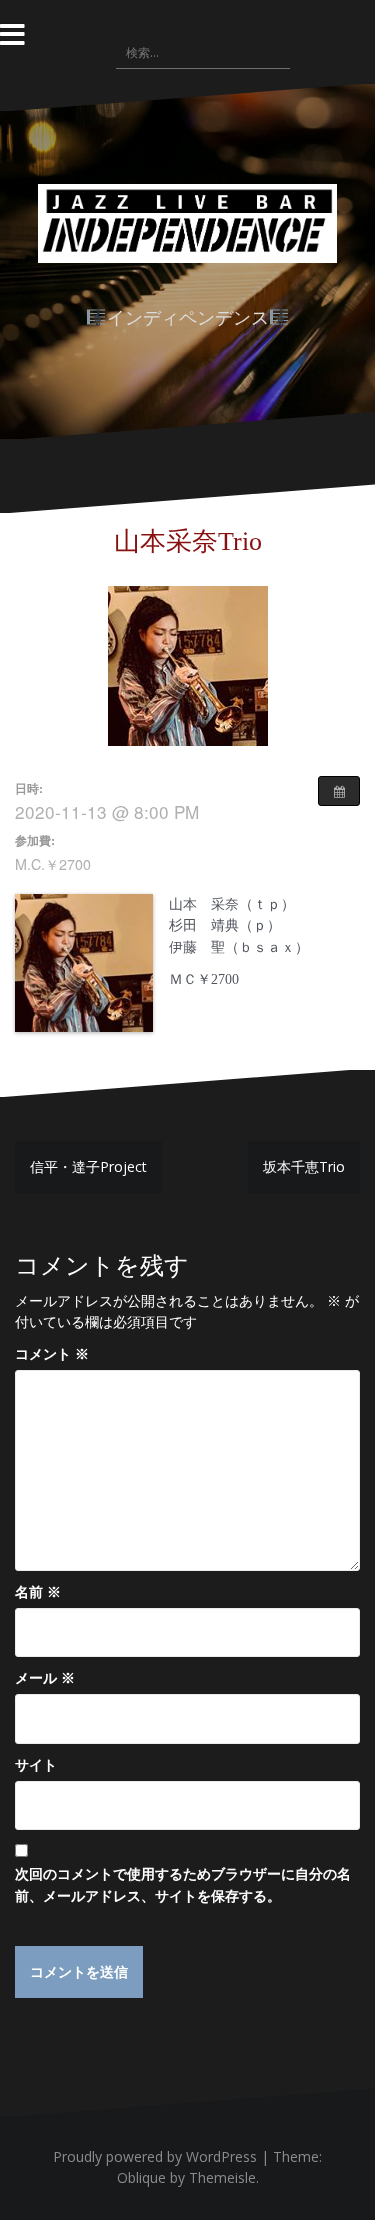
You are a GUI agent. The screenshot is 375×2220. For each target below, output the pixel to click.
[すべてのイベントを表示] (339, 791)
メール (45, 1677)
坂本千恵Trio (304, 1166)
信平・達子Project (88, 1166)
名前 (38, 1591)
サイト (36, 1764)
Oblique (141, 2177)
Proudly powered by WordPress (155, 2156)
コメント (52, 1353)
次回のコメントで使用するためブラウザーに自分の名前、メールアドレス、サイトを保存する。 (183, 1884)
